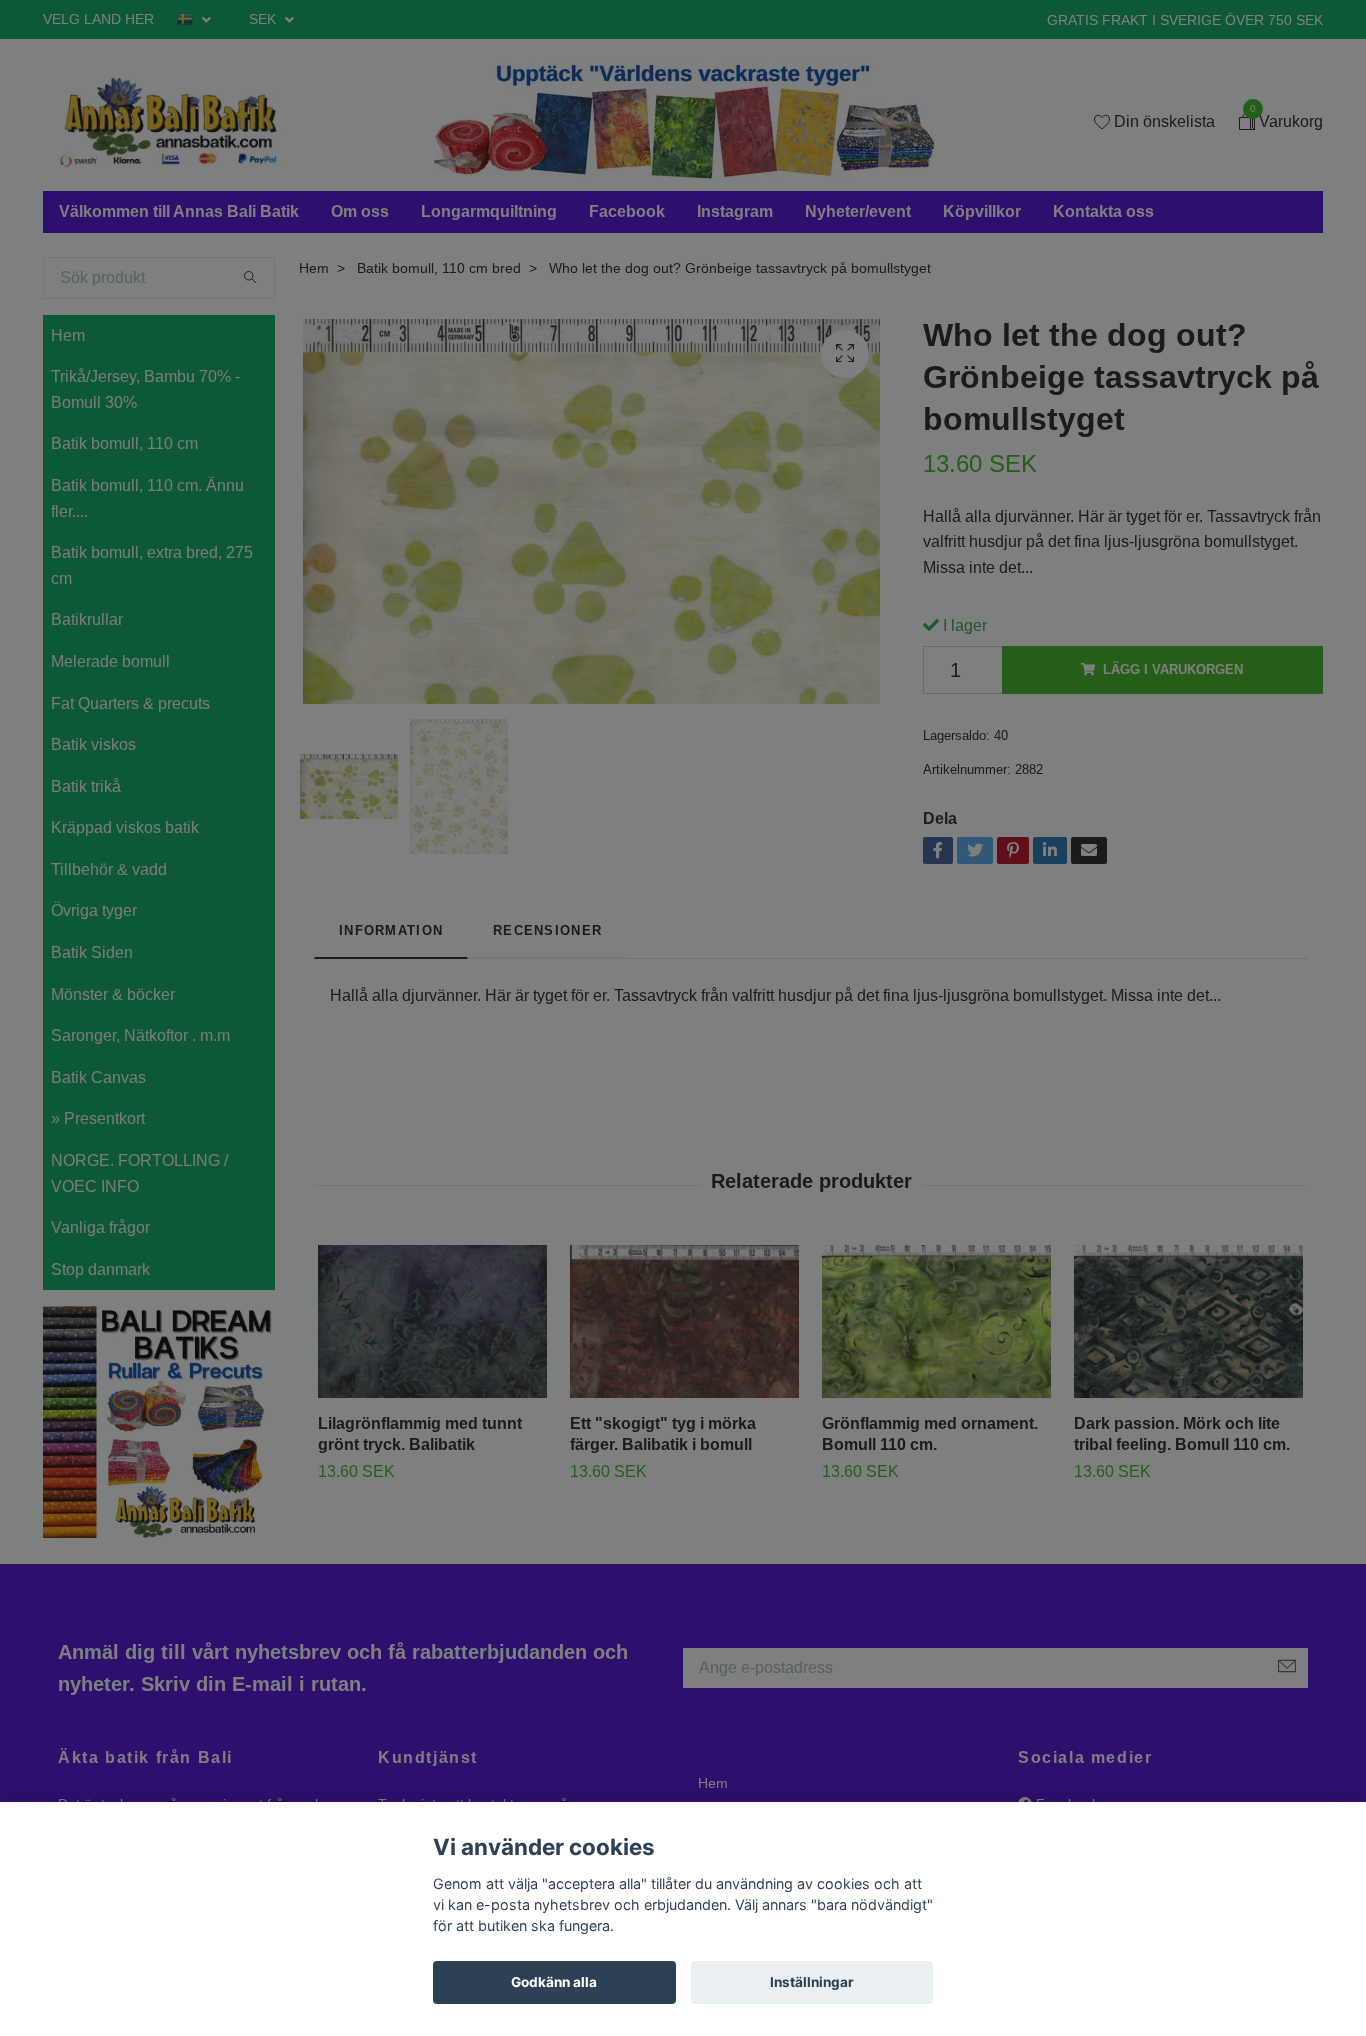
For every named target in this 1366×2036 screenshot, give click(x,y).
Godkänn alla (554, 1982)
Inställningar (812, 1982)
